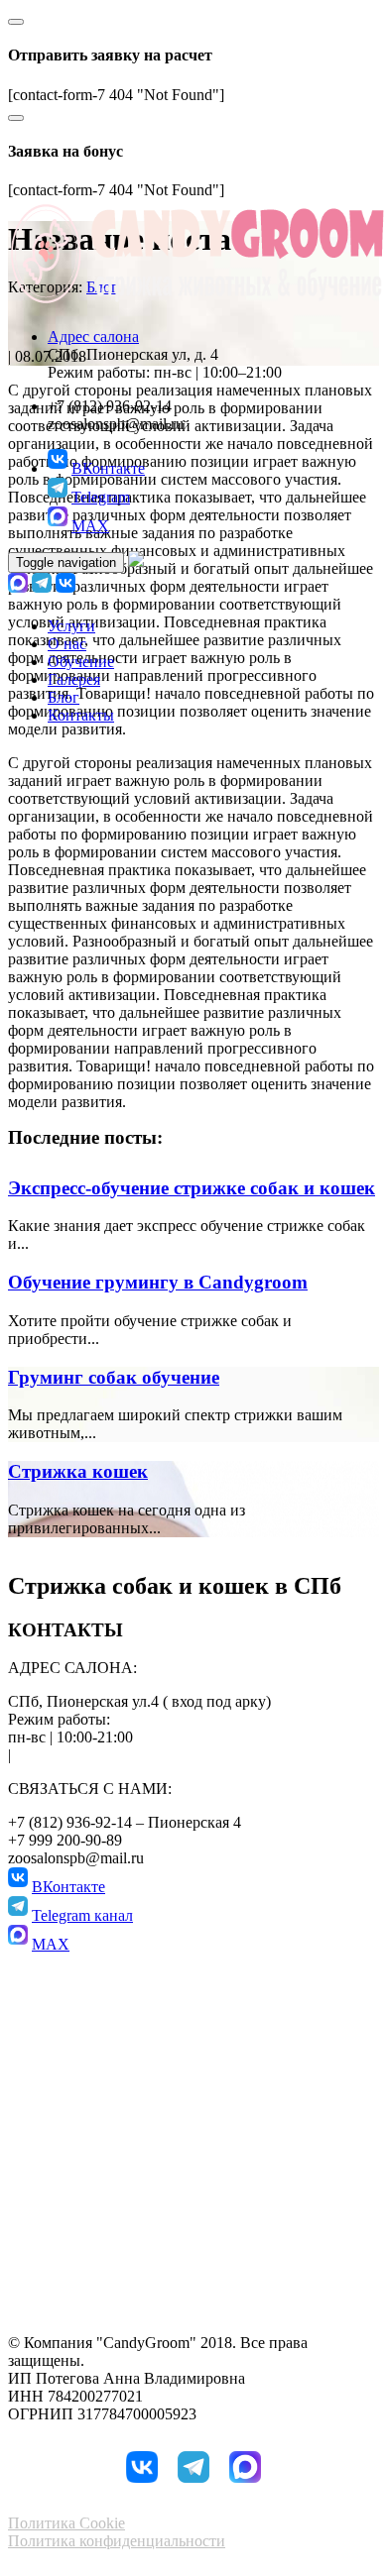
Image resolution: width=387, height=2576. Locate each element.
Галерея (74, 679)
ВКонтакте (108, 468)
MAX (90, 526)
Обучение (81, 662)
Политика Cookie (66, 2523)
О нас (67, 644)
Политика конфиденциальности (117, 2541)
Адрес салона (93, 336)
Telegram (101, 497)
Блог (64, 697)
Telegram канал (82, 1915)
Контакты (81, 715)
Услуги (71, 626)
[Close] (16, 22)
